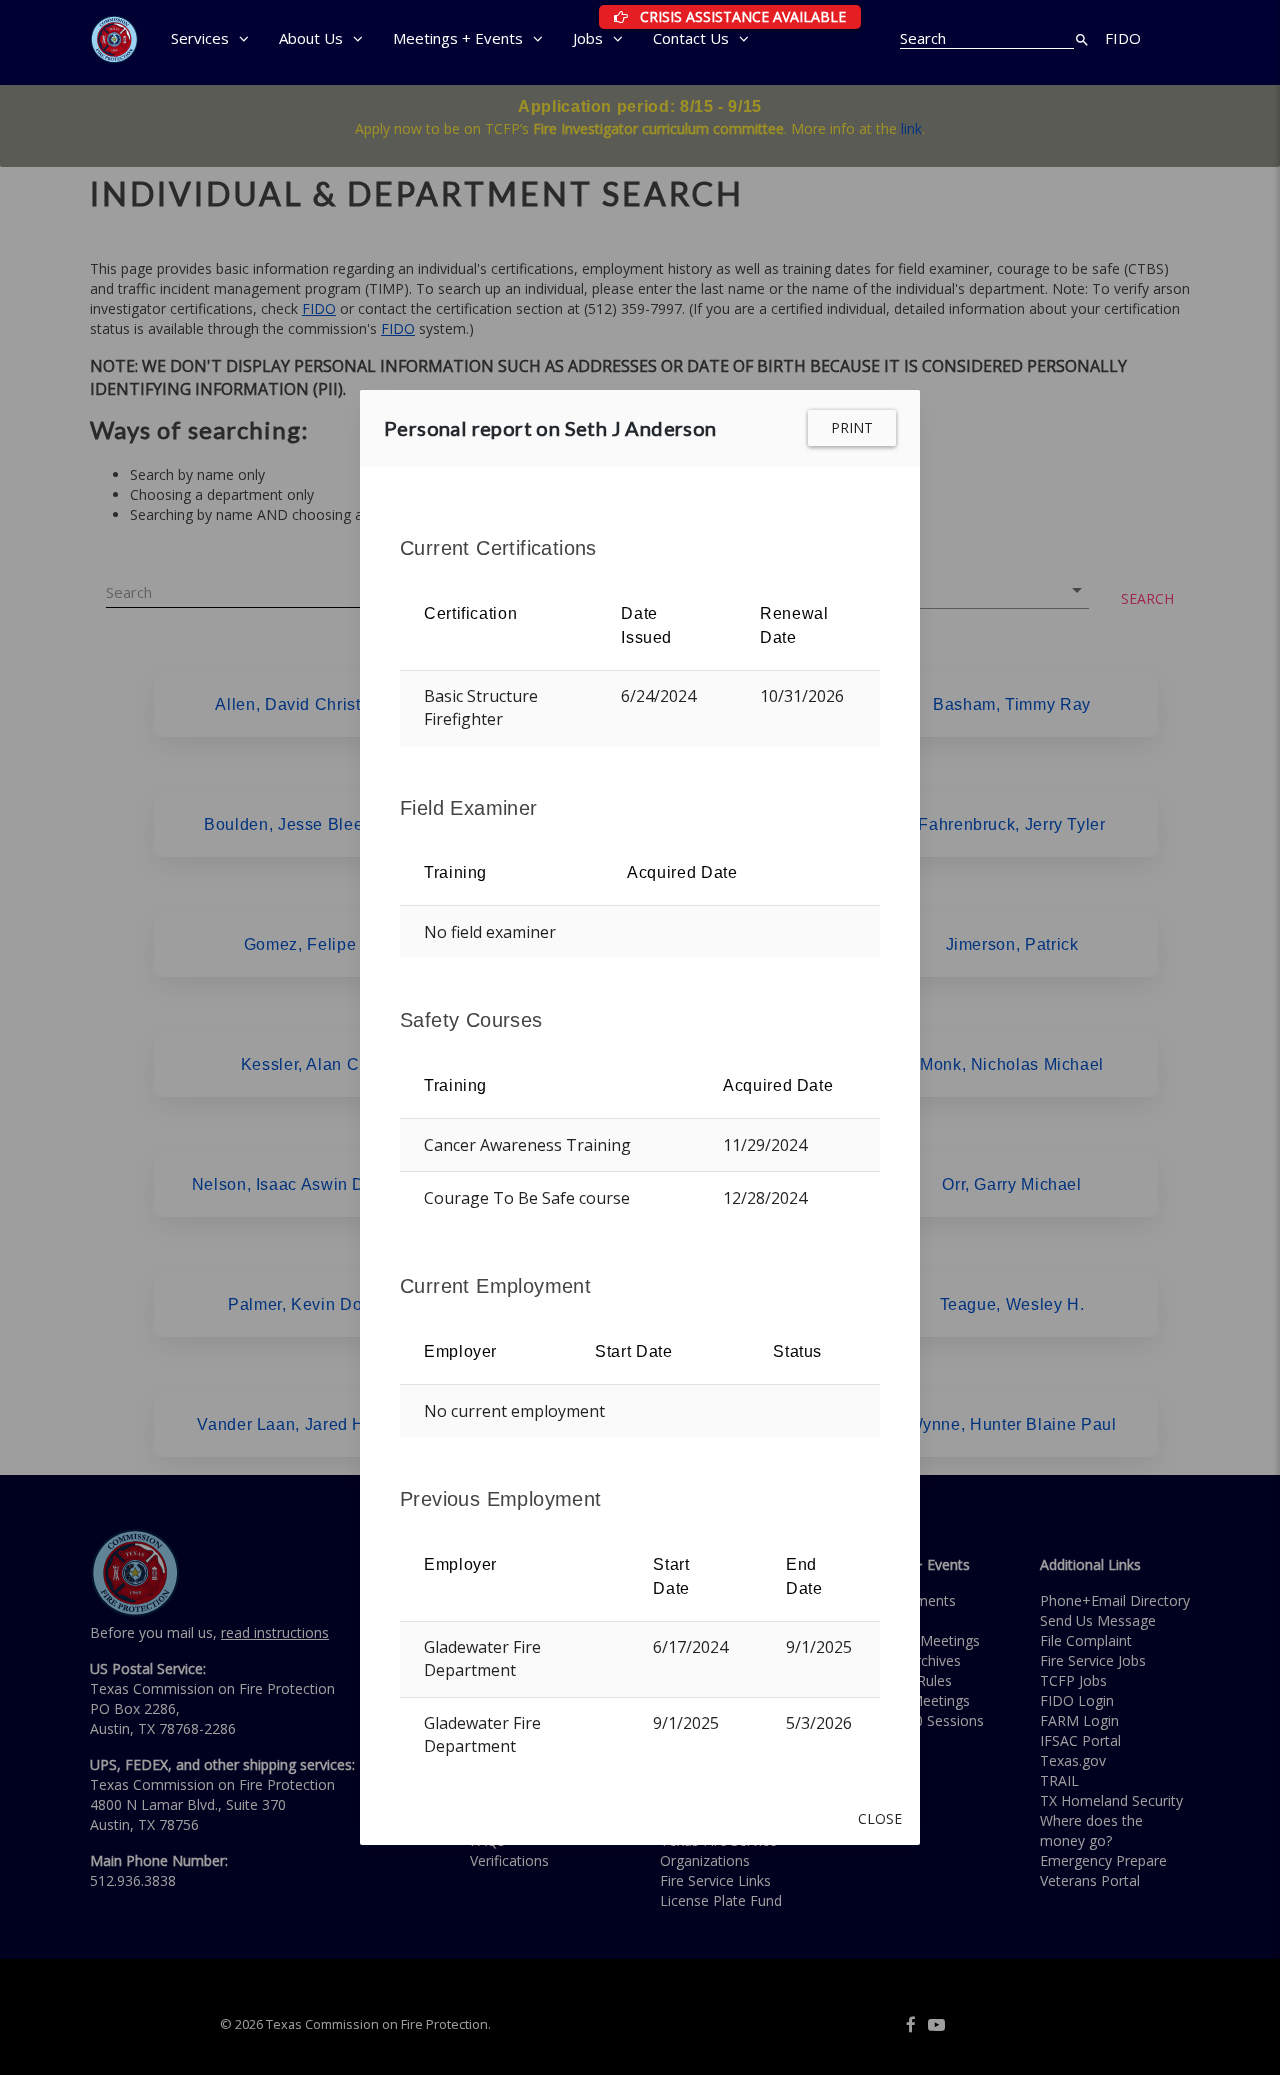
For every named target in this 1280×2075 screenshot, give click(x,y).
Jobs (588, 38)
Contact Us (691, 38)
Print (852, 427)
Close (880, 1818)
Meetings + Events (458, 38)
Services (200, 38)
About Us (311, 38)
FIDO (1123, 38)
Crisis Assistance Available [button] (746, 16)
